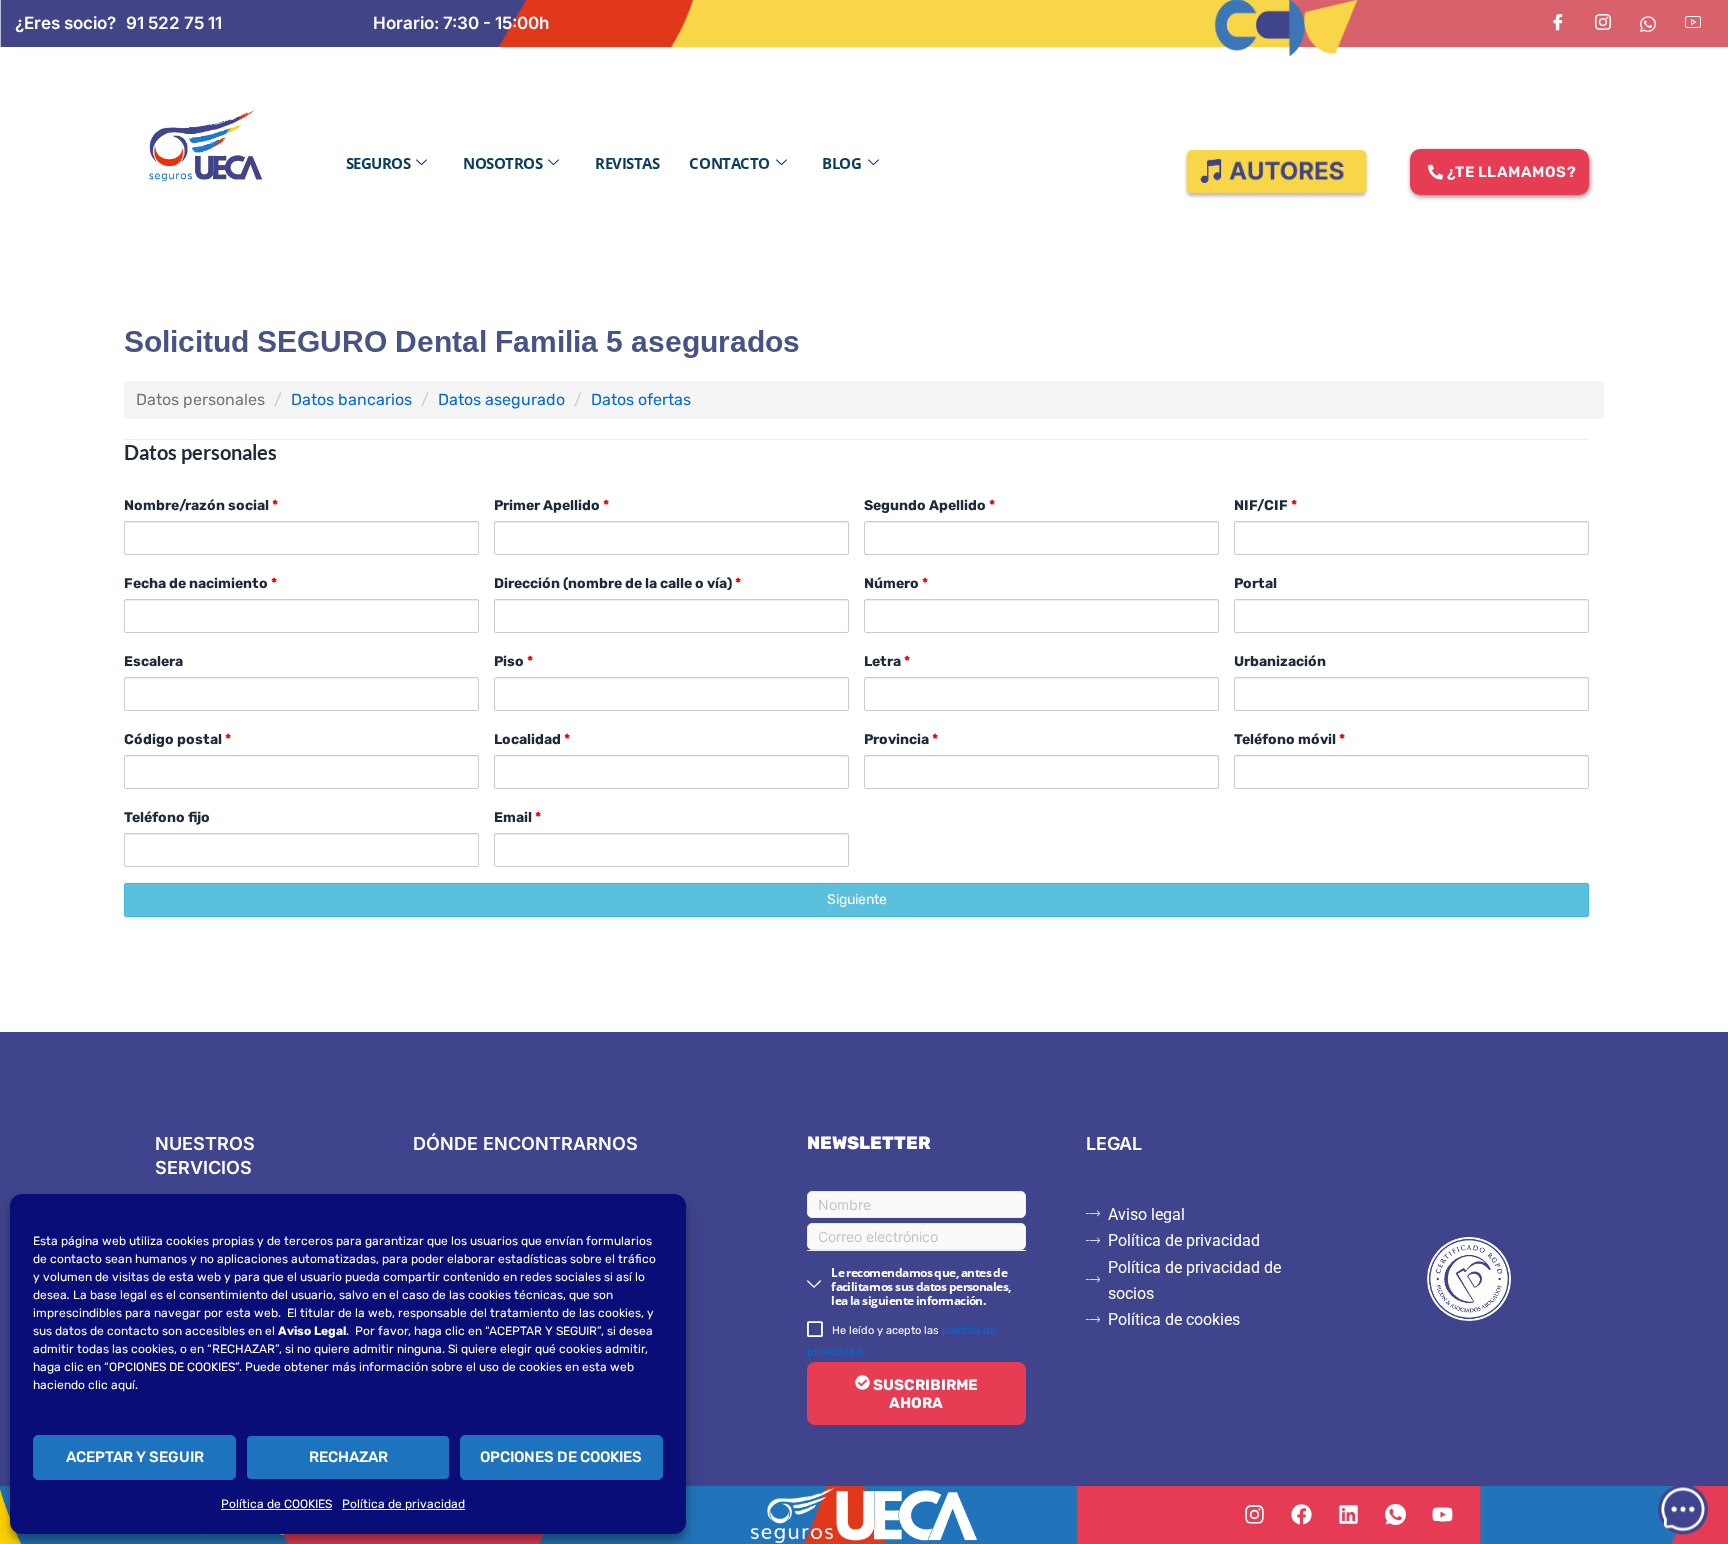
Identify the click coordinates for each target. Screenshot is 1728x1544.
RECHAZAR (348, 1457)
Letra (887, 661)
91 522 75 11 (174, 23)
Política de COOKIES (276, 1504)
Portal (1255, 583)
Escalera (153, 661)
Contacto (729, 163)
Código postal (177, 739)
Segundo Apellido (929, 505)
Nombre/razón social (201, 505)
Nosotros (502, 163)
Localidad (532, 739)
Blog (841, 163)
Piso (513, 661)
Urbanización (1280, 661)
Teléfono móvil (1289, 739)
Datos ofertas (641, 399)
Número (896, 583)
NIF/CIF (1265, 505)
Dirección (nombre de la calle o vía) (617, 583)
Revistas (627, 163)
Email (517, 817)
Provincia (901, 739)
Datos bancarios (351, 399)
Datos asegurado (501, 399)
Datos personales (200, 399)
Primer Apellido (551, 505)
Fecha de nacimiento (200, 583)
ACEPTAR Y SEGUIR (135, 1457)
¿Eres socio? (65, 23)
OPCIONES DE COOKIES (561, 1457)
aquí (123, 1385)
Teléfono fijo (167, 817)
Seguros (378, 163)
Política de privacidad (403, 1504)
